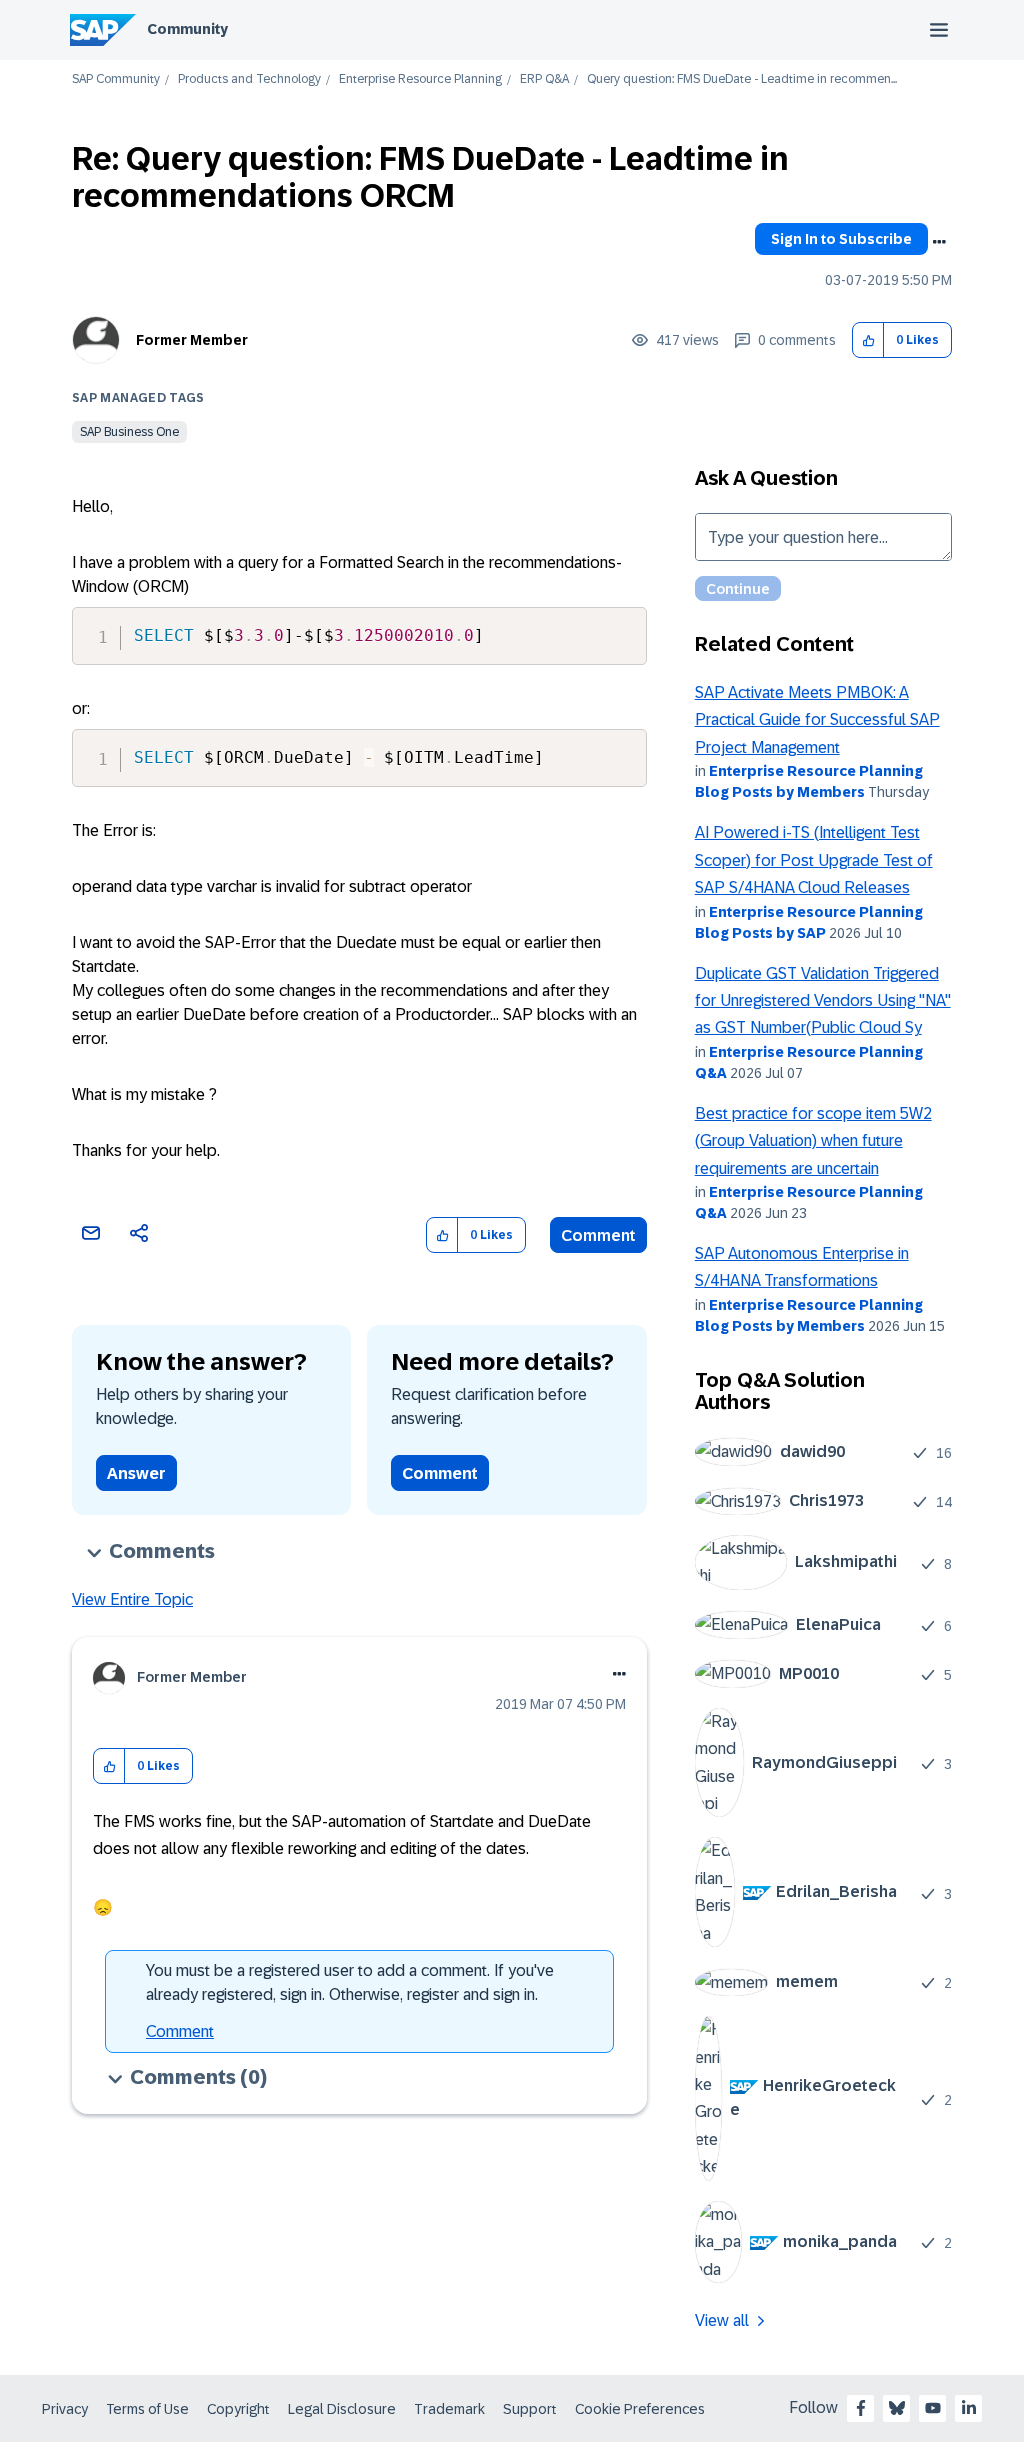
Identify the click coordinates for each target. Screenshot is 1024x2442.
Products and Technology (249, 79)
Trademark (449, 2409)
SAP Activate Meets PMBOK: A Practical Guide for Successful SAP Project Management (817, 720)
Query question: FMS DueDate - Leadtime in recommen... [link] (742, 79)
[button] (868, 340)
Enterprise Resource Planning (420, 79)
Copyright (238, 2409)
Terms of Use (147, 2409)
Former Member (192, 340)
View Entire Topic (132, 1599)
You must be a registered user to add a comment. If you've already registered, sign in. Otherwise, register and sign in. (350, 1982)
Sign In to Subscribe (841, 239)
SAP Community (116, 79)
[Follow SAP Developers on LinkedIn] (969, 2408)
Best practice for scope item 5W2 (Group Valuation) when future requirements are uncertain (813, 1141)
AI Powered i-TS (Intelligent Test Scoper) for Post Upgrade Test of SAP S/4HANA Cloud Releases (814, 860)
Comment (598, 1235)
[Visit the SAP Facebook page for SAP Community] (861, 2408)
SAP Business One (129, 432)
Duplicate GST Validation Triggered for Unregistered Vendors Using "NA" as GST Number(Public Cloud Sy (823, 1001)
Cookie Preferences (640, 2409)
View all (722, 2320)
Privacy (65, 2409)
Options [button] (939, 242)
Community (187, 29)
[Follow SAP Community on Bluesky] (897, 2408)
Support (530, 2409)
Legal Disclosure (342, 2409)
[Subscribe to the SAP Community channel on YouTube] (933, 2408)
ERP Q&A (544, 79)
